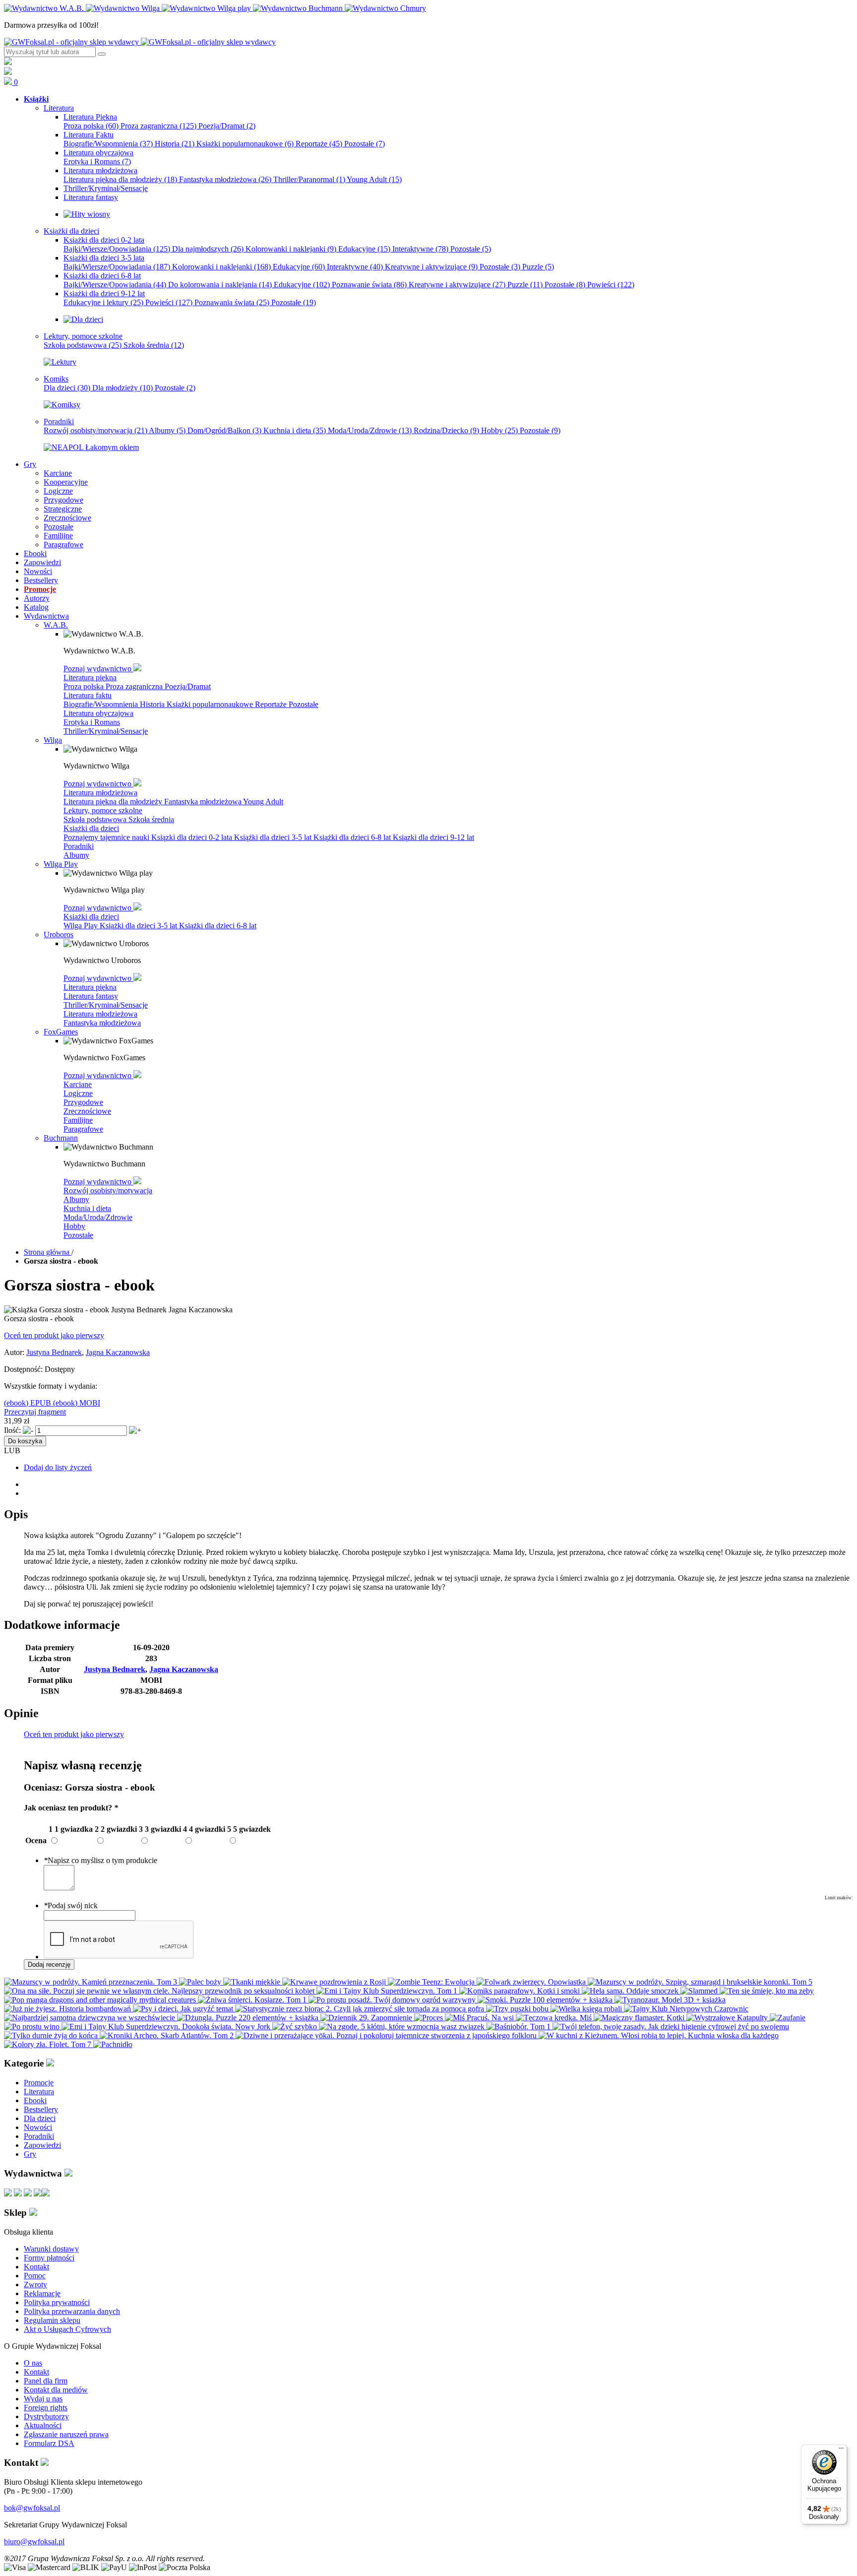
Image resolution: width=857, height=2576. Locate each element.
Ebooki (35, 2100)
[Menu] (841, 2450)
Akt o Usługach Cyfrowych (67, 2329)
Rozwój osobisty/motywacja (95, 430)
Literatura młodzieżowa (100, 793)
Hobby (499, 430)
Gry (30, 2154)
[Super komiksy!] (62, 405)
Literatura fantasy (91, 996)
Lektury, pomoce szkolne (103, 810)
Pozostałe (365, 144)
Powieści (611, 285)
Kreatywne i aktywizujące (431, 267)
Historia (175, 144)
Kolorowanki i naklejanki (291, 249)
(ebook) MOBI (77, 1403)
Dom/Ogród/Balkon (224, 430)
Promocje (39, 2083)
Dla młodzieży (122, 388)
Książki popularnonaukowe (245, 144)
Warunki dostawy (51, 2249)
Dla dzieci (67, 388)
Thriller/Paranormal (309, 179)
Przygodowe (83, 1102)
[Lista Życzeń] (8, 72)
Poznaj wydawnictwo (98, 669)
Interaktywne (420, 249)
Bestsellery (41, 2109)
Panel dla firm (46, 2381)
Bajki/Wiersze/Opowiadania (117, 249)
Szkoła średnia (154, 345)
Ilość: (12, 1430)
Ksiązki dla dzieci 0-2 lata (193, 837)
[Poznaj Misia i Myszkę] (83, 319)
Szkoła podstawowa (83, 345)
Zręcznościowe (87, 1111)
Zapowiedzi (42, 2145)
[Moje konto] (8, 62)
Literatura (39, 2092)
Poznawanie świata (369, 285)
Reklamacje (42, 2293)
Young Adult (374, 179)
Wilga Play (82, 926)
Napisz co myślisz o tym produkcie (100, 1860)
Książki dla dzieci (91, 828)
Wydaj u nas (43, 2399)
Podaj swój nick (71, 1905)
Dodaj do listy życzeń (58, 1467)
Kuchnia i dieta (295, 430)
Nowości (38, 2127)
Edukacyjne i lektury (103, 302)
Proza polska (91, 126)
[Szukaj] (102, 54)
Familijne (78, 1120)
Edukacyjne (364, 249)
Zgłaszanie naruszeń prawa (66, 2434)
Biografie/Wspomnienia (108, 144)
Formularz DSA (49, 2443)
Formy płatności (49, 2258)
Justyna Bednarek (54, 1352)
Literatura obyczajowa (98, 713)
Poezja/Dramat (227, 126)
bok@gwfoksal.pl (32, 2508)
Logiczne (78, 1093)
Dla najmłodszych (208, 249)
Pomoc (35, 2276)
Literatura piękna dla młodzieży (120, 179)
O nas (33, 2363)
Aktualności (43, 2425)
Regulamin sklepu (52, 2320)
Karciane (78, 1084)
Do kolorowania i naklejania (220, 285)
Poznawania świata (232, 302)
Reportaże (319, 144)
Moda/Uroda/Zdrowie (370, 430)
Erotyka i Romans (97, 161)
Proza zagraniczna (158, 126)
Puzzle (538, 267)
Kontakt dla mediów (56, 2390)
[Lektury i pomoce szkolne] (60, 362)
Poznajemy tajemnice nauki (107, 837)
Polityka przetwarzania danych (72, 2311)
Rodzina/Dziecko (446, 430)
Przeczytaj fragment (35, 1412)
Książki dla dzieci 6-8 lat (353, 837)
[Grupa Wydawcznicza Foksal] (140, 42)
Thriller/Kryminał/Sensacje (106, 731)
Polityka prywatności (57, 2302)
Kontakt (36, 2267)
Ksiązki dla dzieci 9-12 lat (433, 837)
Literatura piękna (90, 677)
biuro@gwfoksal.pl (34, 2542)
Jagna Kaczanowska (118, 1352)
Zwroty (35, 2285)
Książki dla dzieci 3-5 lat (274, 837)
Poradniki (79, 846)
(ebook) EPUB (29, 1403)
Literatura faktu (88, 695)
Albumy (167, 430)
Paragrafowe (83, 1129)
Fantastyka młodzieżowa (225, 179)
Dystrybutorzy (46, 2416)
